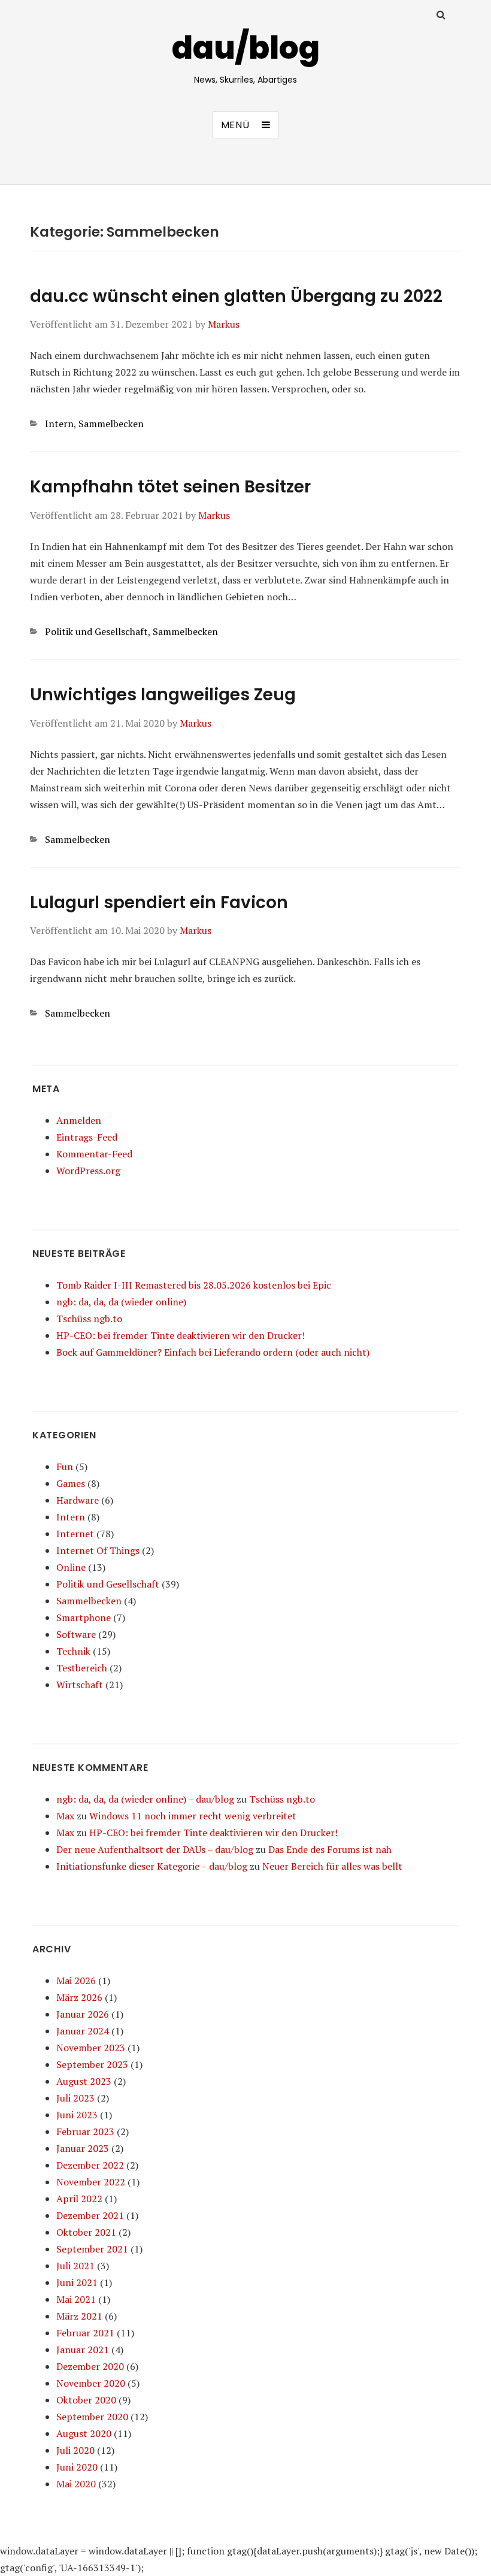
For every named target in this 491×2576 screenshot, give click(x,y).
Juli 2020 (75, 2450)
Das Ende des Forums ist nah (330, 1849)
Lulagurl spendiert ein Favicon (159, 902)
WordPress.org (88, 1171)
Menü (235, 125)
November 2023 (91, 2048)
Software (76, 1634)
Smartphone (84, 1617)
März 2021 (79, 2316)
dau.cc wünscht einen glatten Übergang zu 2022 (236, 296)
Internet (75, 1534)
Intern (59, 424)
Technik (73, 1651)
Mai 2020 (76, 2484)
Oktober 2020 (86, 2400)
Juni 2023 (77, 2115)
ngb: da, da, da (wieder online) (121, 1302)
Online (71, 1567)
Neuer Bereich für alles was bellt (332, 1866)
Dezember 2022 (90, 2165)
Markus (224, 324)
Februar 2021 (85, 2333)
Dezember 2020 (90, 2366)
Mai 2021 (76, 2299)
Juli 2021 (75, 2266)
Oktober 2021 (86, 2232)
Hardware (78, 1500)
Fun (65, 1467)
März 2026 (79, 1997)
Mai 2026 (76, 1981)
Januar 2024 (83, 2031)
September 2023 (92, 2064)
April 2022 (79, 2199)
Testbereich (82, 1668)
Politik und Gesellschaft (96, 631)
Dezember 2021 (90, 2215)
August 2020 (84, 2433)
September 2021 (92, 2249)
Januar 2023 (83, 2148)
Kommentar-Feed (94, 1154)
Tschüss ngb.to (89, 1319)
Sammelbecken (111, 424)
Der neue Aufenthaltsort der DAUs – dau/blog (155, 1849)
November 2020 (91, 2383)
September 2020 (92, 2417)
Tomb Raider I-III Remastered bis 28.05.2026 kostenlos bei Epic (194, 1285)
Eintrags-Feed (87, 1137)
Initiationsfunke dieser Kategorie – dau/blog (152, 1866)
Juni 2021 (77, 2282)
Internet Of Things (98, 1550)
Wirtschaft (80, 1685)
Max (65, 1816)
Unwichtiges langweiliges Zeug (163, 695)
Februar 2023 (85, 2131)
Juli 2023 (75, 2098)
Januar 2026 (83, 2014)
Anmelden (79, 1120)
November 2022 (91, 2182)
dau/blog (246, 48)
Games (71, 1483)
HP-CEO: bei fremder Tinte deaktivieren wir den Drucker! (181, 1335)
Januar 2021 (83, 2350)
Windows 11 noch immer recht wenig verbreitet (193, 1816)
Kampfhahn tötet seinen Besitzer (170, 487)
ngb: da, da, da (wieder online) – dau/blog (145, 1799)
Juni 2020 (77, 2467)
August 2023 (84, 2081)
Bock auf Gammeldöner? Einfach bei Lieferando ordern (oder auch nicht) (213, 1352)
